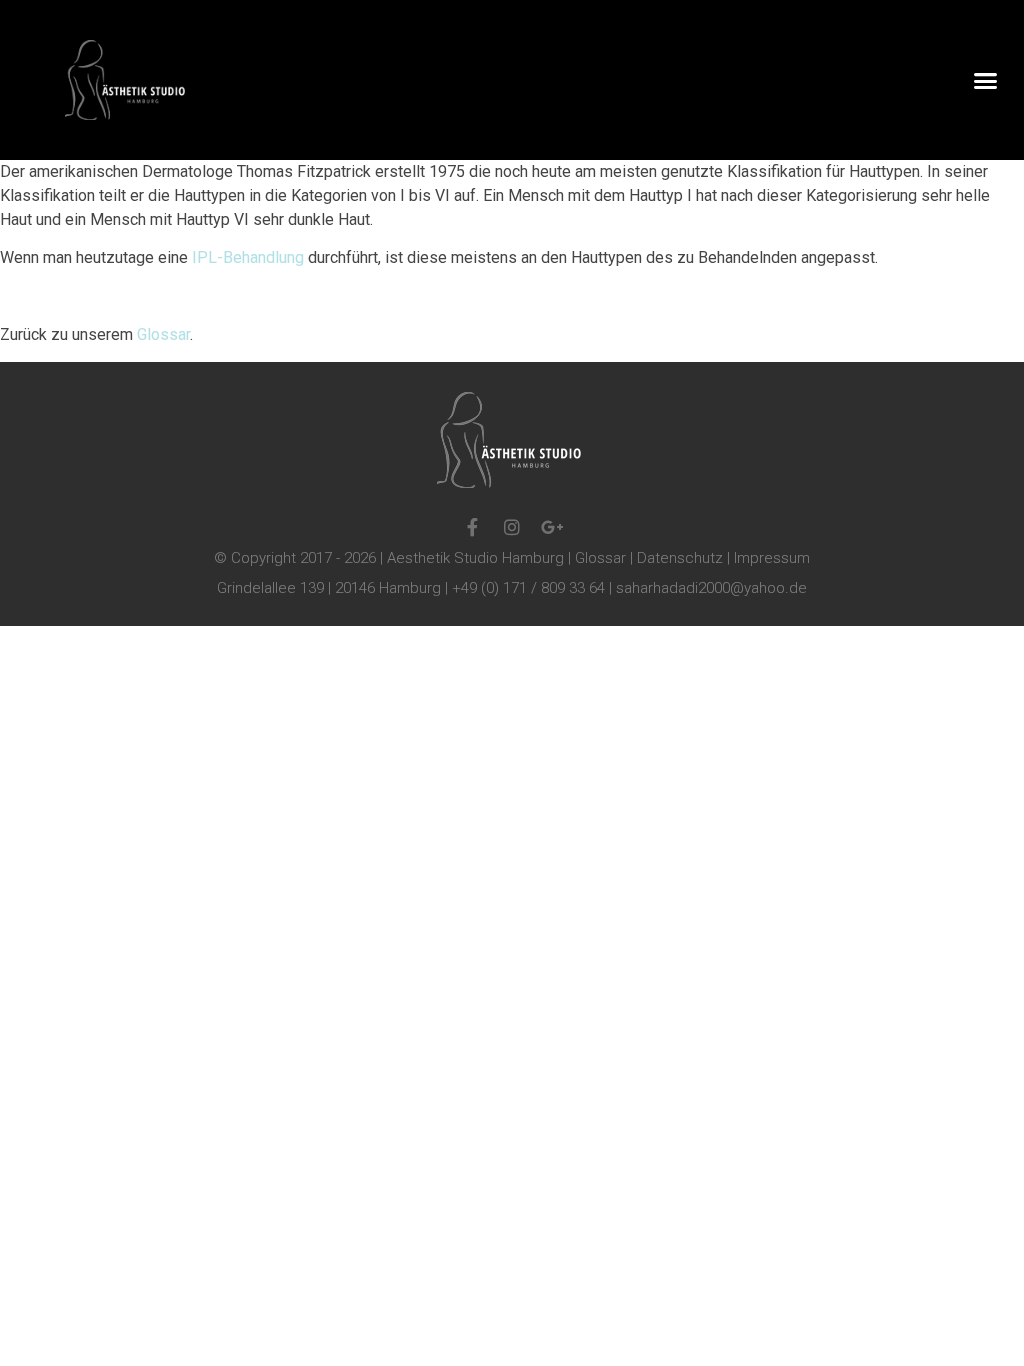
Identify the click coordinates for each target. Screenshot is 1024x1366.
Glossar (161, 334)
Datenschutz (680, 558)
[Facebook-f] (472, 527)
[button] (985, 80)
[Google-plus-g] (552, 527)
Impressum (772, 558)
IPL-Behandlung (248, 257)
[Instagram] (512, 527)
